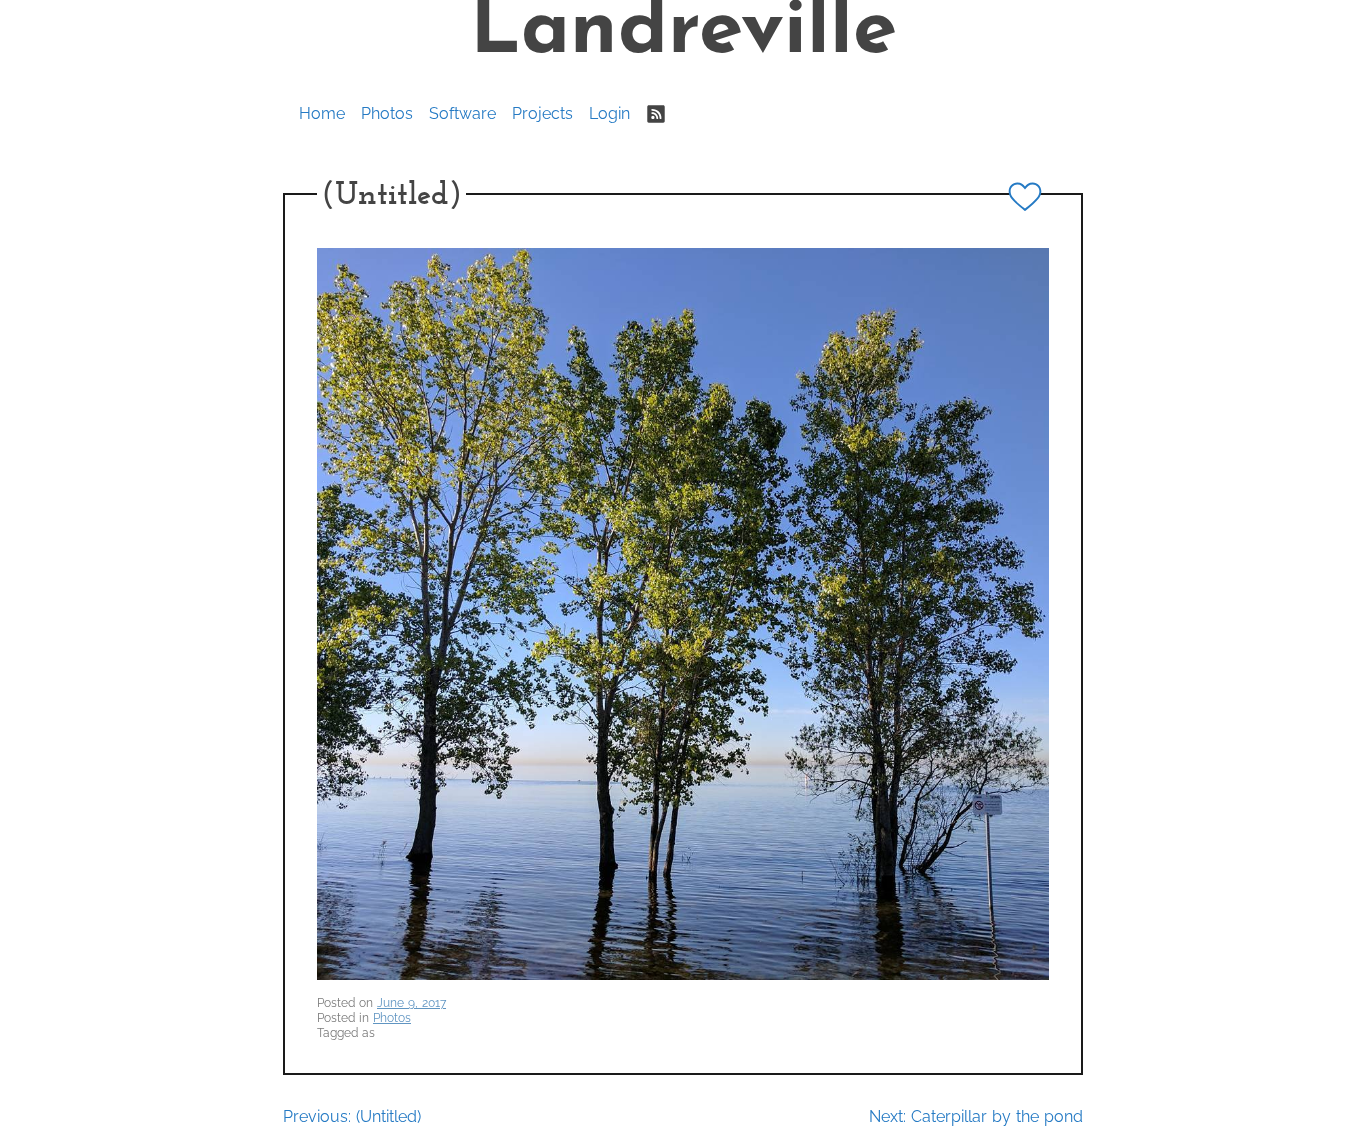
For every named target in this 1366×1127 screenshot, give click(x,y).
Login (609, 113)
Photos (387, 113)
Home (322, 113)
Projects (542, 113)
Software (462, 113)
